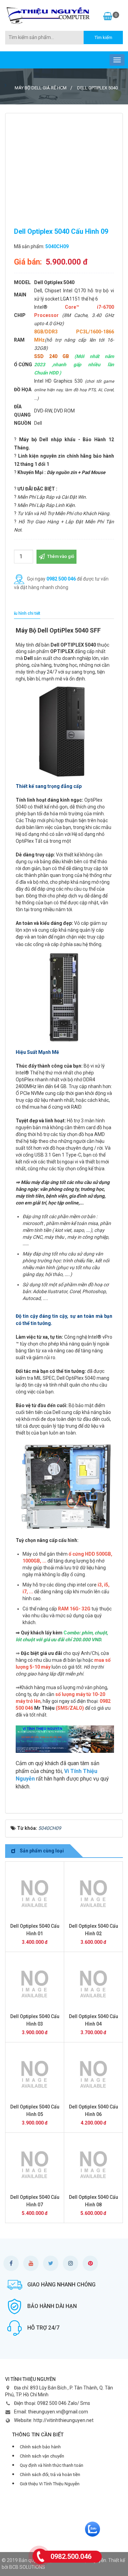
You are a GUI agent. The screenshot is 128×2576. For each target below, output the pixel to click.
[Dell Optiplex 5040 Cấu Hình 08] (93, 2165)
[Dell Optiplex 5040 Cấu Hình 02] (93, 1893)
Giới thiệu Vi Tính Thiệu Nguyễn (50, 2484)
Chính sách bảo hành (40, 2447)
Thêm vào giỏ (60, 556)
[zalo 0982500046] (93, 2529)
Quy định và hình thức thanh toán (52, 2465)
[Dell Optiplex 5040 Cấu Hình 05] (35, 2074)
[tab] (25, 614)
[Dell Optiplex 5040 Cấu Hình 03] (35, 1984)
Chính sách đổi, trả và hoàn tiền (50, 2475)
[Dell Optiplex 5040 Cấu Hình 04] (93, 1984)
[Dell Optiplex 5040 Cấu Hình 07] (35, 2165)
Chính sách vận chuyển (42, 2456)
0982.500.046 (71, 2556)
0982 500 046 (61, 578)
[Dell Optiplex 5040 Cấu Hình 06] (93, 2074)
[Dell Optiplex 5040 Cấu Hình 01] (35, 1893)
